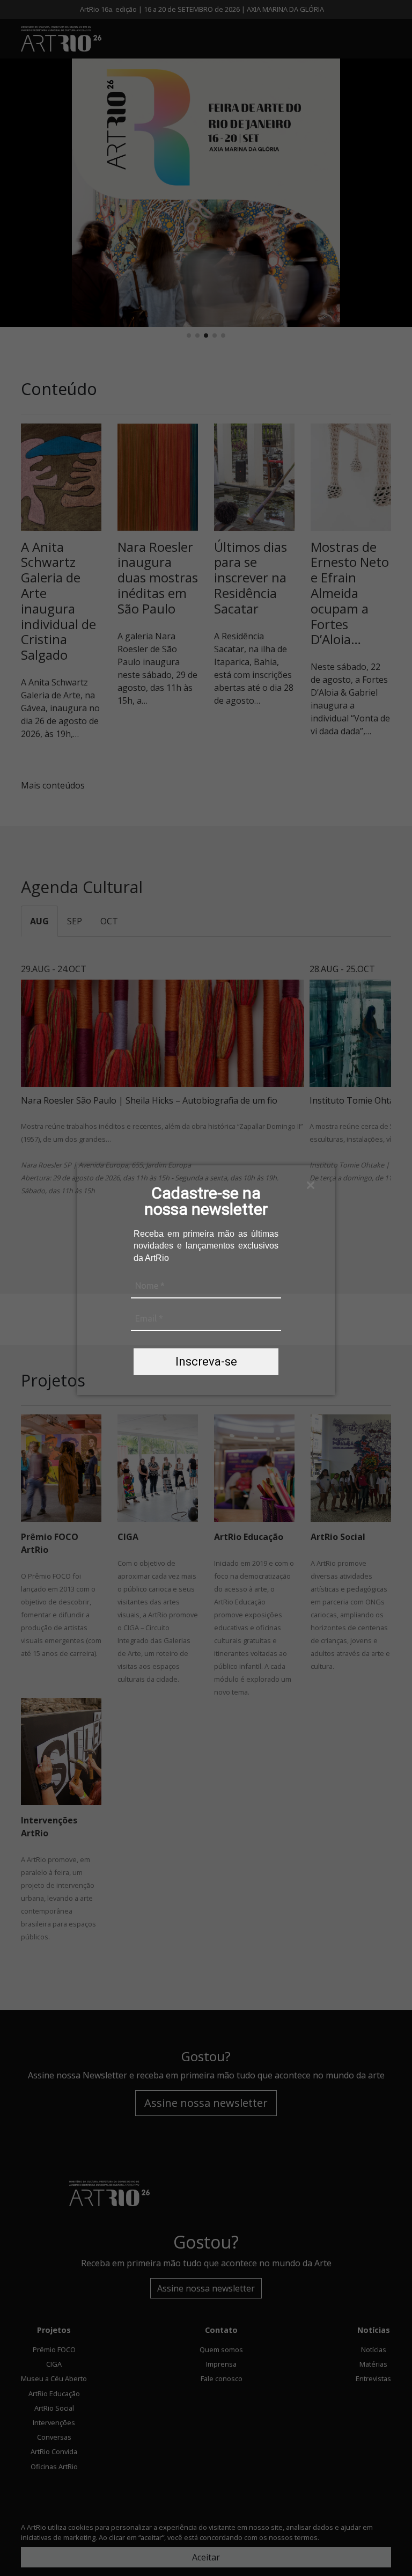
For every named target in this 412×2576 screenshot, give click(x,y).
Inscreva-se (206, 1362)
